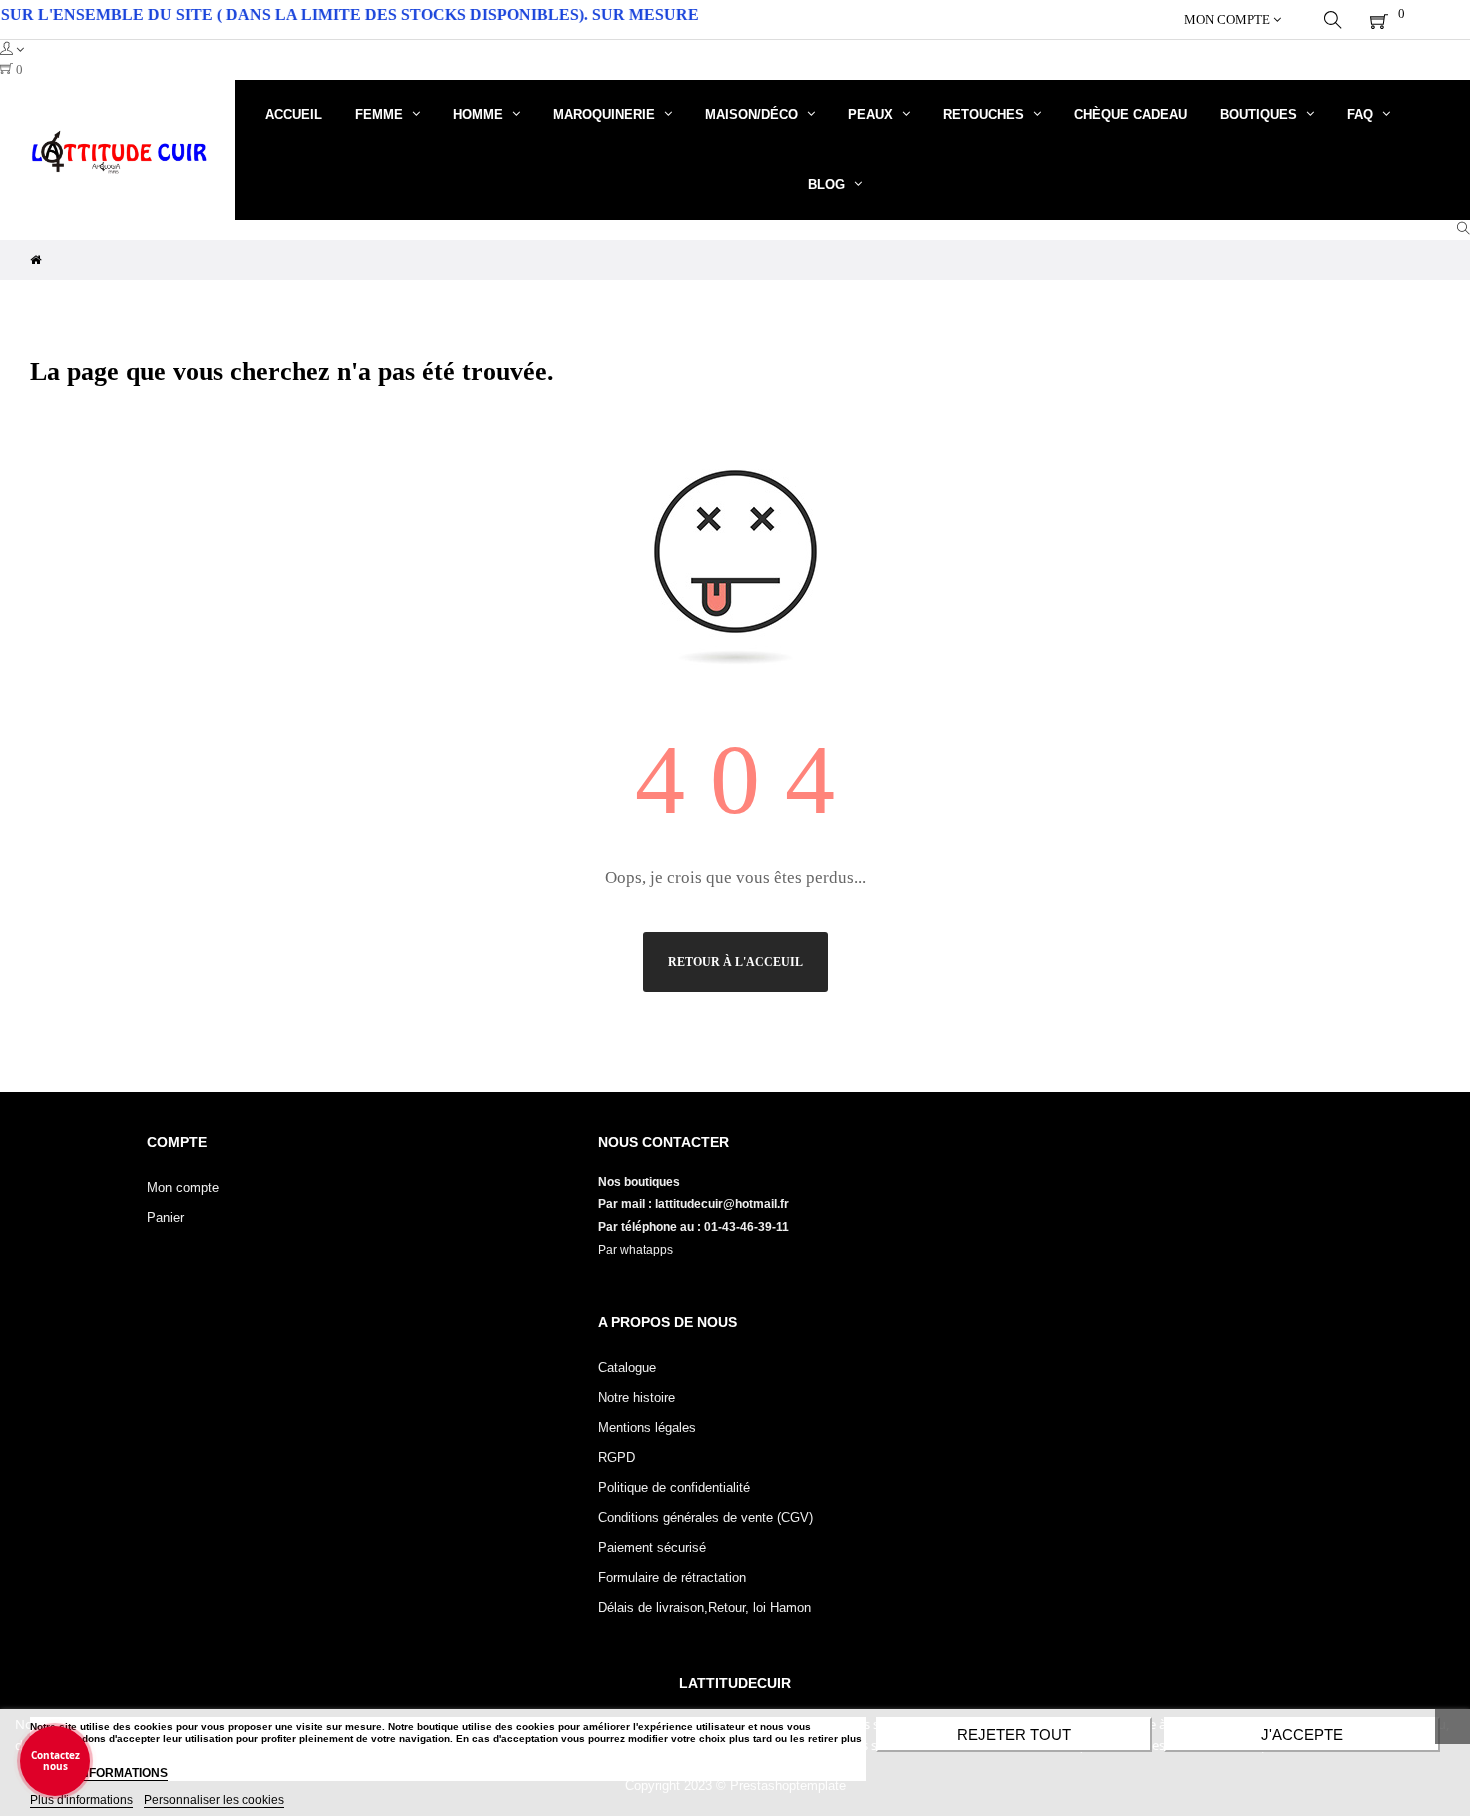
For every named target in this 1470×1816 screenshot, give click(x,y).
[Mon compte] (735, 50)
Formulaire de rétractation (672, 1577)
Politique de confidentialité (674, 1487)
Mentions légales (647, 1427)
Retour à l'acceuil (735, 962)
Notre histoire (636, 1397)
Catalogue (627, 1367)
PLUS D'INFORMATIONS (99, 1773)
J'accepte (1302, 1734)
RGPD (616, 1457)
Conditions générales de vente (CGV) (705, 1517)
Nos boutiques (640, 1182)
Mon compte (183, 1187)
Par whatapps (635, 1250)
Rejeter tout (1014, 1734)
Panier (165, 1217)
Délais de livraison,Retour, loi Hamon (704, 1607)
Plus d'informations (81, 1800)
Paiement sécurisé (652, 1547)
